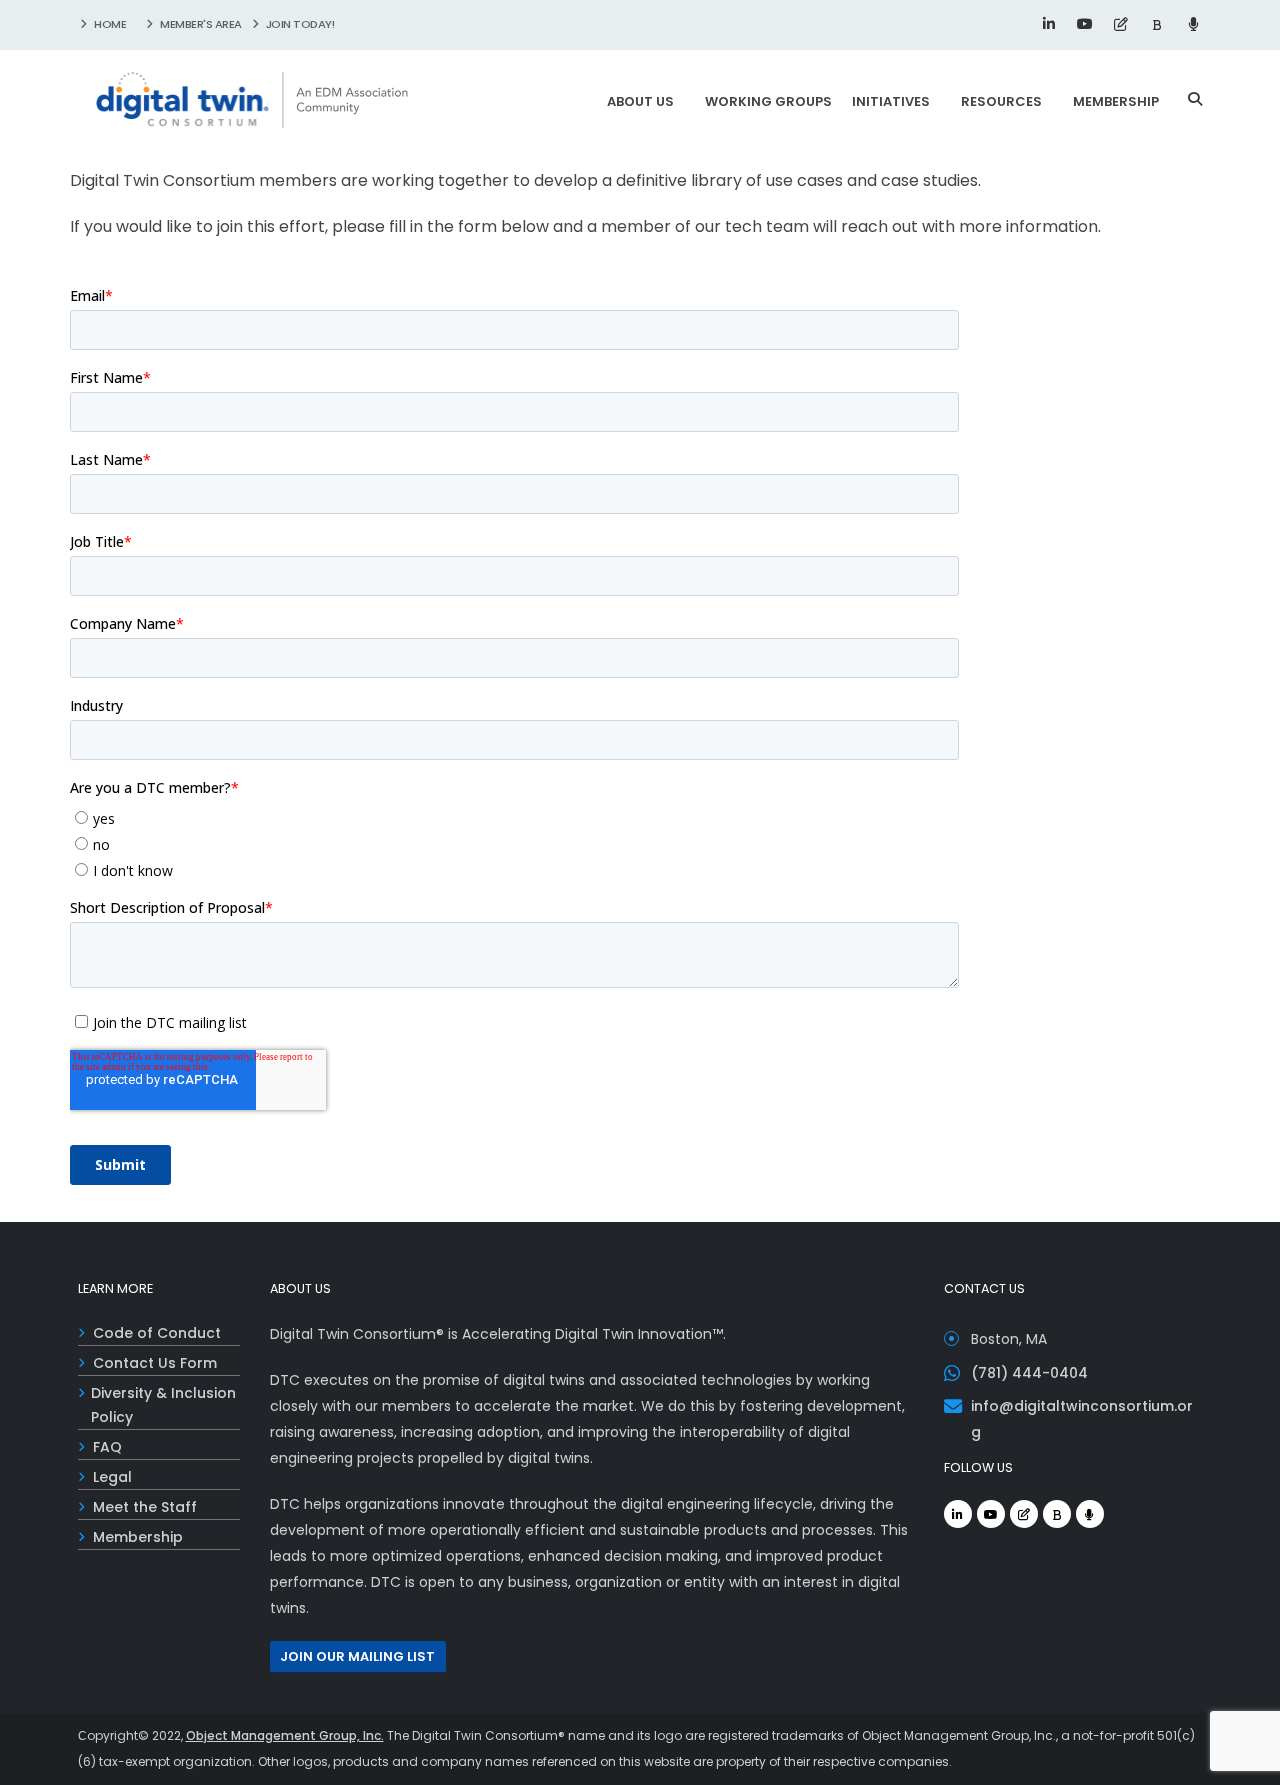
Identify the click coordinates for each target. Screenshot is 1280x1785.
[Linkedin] (1049, 24)
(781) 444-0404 (1029, 1373)
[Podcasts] (1193, 24)
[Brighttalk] (1157, 24)
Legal (112, 1477)
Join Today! (298, 24)
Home (109, 24)
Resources (1001, 101)
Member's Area (200, 24)
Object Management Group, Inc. (285, 1735)
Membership (1116, 101)
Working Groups (768, 101)
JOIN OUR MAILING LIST (357, 1656)
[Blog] (1121, 24)
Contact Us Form (155, 1363)
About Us (640, 101)
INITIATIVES (891, 101)
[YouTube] (1085, 24)
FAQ (107, 1447)
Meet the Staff (145, 1507)
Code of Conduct (157, 1333)
